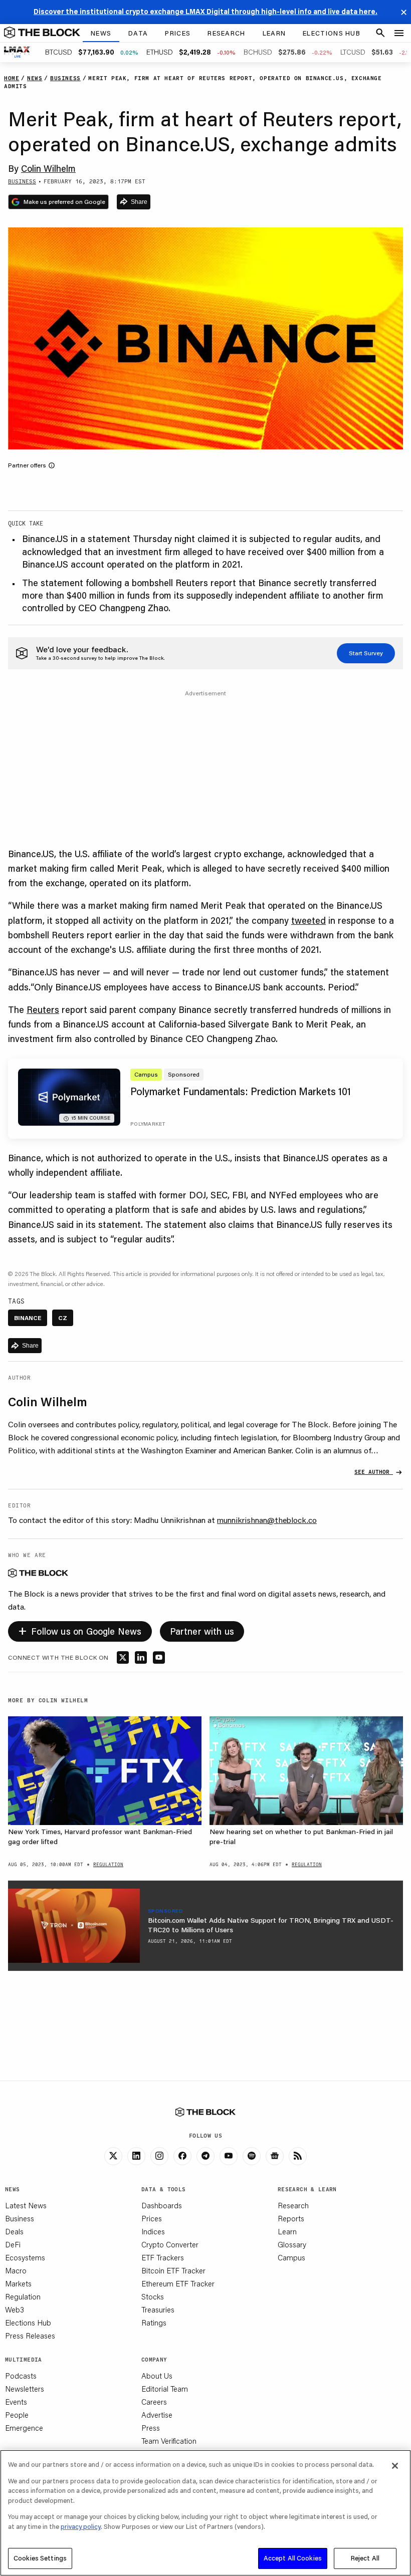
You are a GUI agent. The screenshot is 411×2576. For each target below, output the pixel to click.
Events (16, 2402)
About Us (157, 2376)
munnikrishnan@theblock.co (267, 1520)
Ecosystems (25, 2257)
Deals (14, 2231)
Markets (18, 2283)
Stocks (153, 2296)
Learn (287, 2231)
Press (151, 2428)
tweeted (309, 920)
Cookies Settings (40, 2558)
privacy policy (81, 2526)
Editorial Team (165, 2389)
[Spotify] (252, 2156)
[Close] (395, 2466)
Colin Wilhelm (48, 168)
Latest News (26, 2205)
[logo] (42, 33)
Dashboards (162, 2205)
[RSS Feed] (298, 2156)
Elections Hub (28, 2323)
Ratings (154, 2323)
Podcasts (21, 2376)
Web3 (15, 2309)
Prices (152, 2218)
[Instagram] (159, 2156)
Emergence (24, 2428)
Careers (154, 2402)
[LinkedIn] (136, 2156)
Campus (291, 2257)
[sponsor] (74, 1926)
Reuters (43, 1009)
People (17, 2415)
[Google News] (275, 2156)
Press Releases (30, 2336)
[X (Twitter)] (113, 2156)
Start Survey (366, 653)
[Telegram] (205, 2156)
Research (293, 2205)
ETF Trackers (163, 2257)
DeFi (13, 2244)
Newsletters (25, 2389)
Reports (291, 2218)
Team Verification (169, 2441)
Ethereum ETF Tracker (178, 2283)
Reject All (365, 2558)
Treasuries (158, 2309)
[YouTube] (229, 2156)
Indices (153, 2231)
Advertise (157, 2415)
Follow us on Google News (80, 1630)
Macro (16, 2270)
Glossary (292, 2244)
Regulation (23, 2296)
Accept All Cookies (293, 2558)
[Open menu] (399, 33)
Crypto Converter (170, 2244)
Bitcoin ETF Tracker (173, 2270)
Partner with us (202, 1631)
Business (20, 2218)
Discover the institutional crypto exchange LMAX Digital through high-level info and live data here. (205, 12)
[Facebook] (182, 2156)
